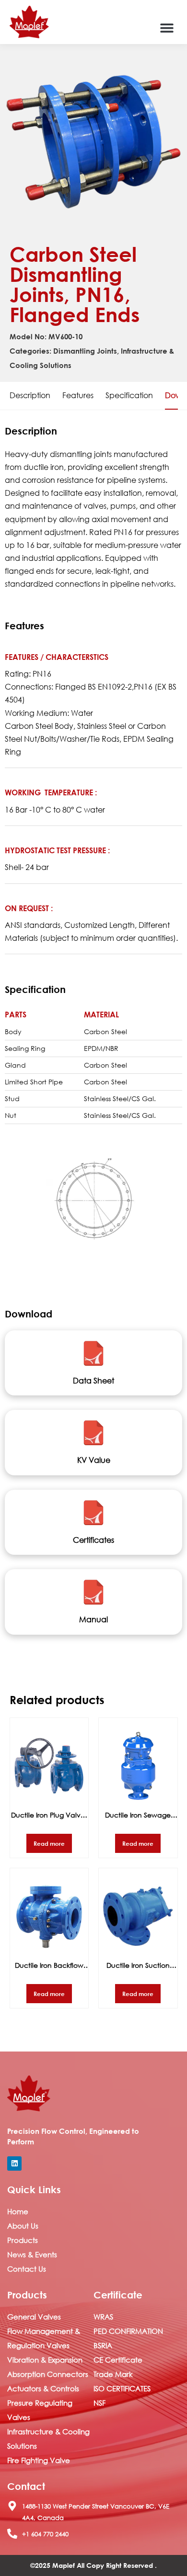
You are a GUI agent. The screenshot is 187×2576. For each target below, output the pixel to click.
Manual (93, 1619)
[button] (167, 28)
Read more (49, 1843)
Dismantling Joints (85, 351)
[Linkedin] (14, 2163)
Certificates (93, 1540)
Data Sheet (93, 1380)
